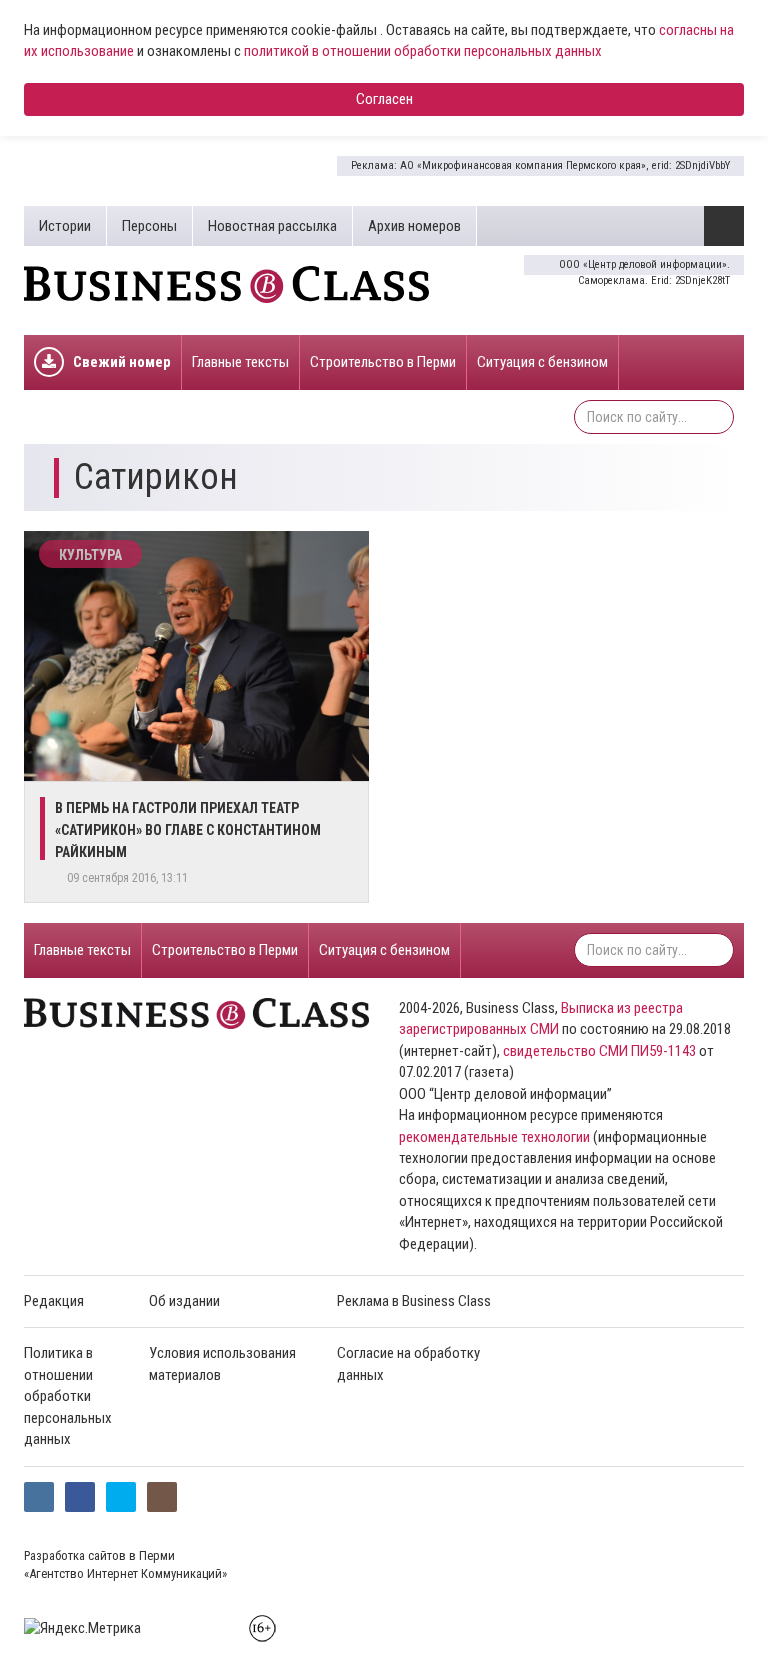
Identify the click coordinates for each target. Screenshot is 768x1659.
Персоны (149, 226)
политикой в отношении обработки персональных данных (423, 51)
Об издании (184, 1301)
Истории (65, 226)
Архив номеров (414, 226)
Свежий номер (122, 362)
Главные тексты (240, 362)
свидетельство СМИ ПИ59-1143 (599, 1051)
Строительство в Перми (383, 362)
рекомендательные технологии (494, 1137)
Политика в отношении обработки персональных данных (68, 1396)
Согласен (384, 99)
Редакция (54, 1301)
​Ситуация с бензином (542, 362)
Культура (90, 555)
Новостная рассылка (272, 226)
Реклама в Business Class (414, 1301)
